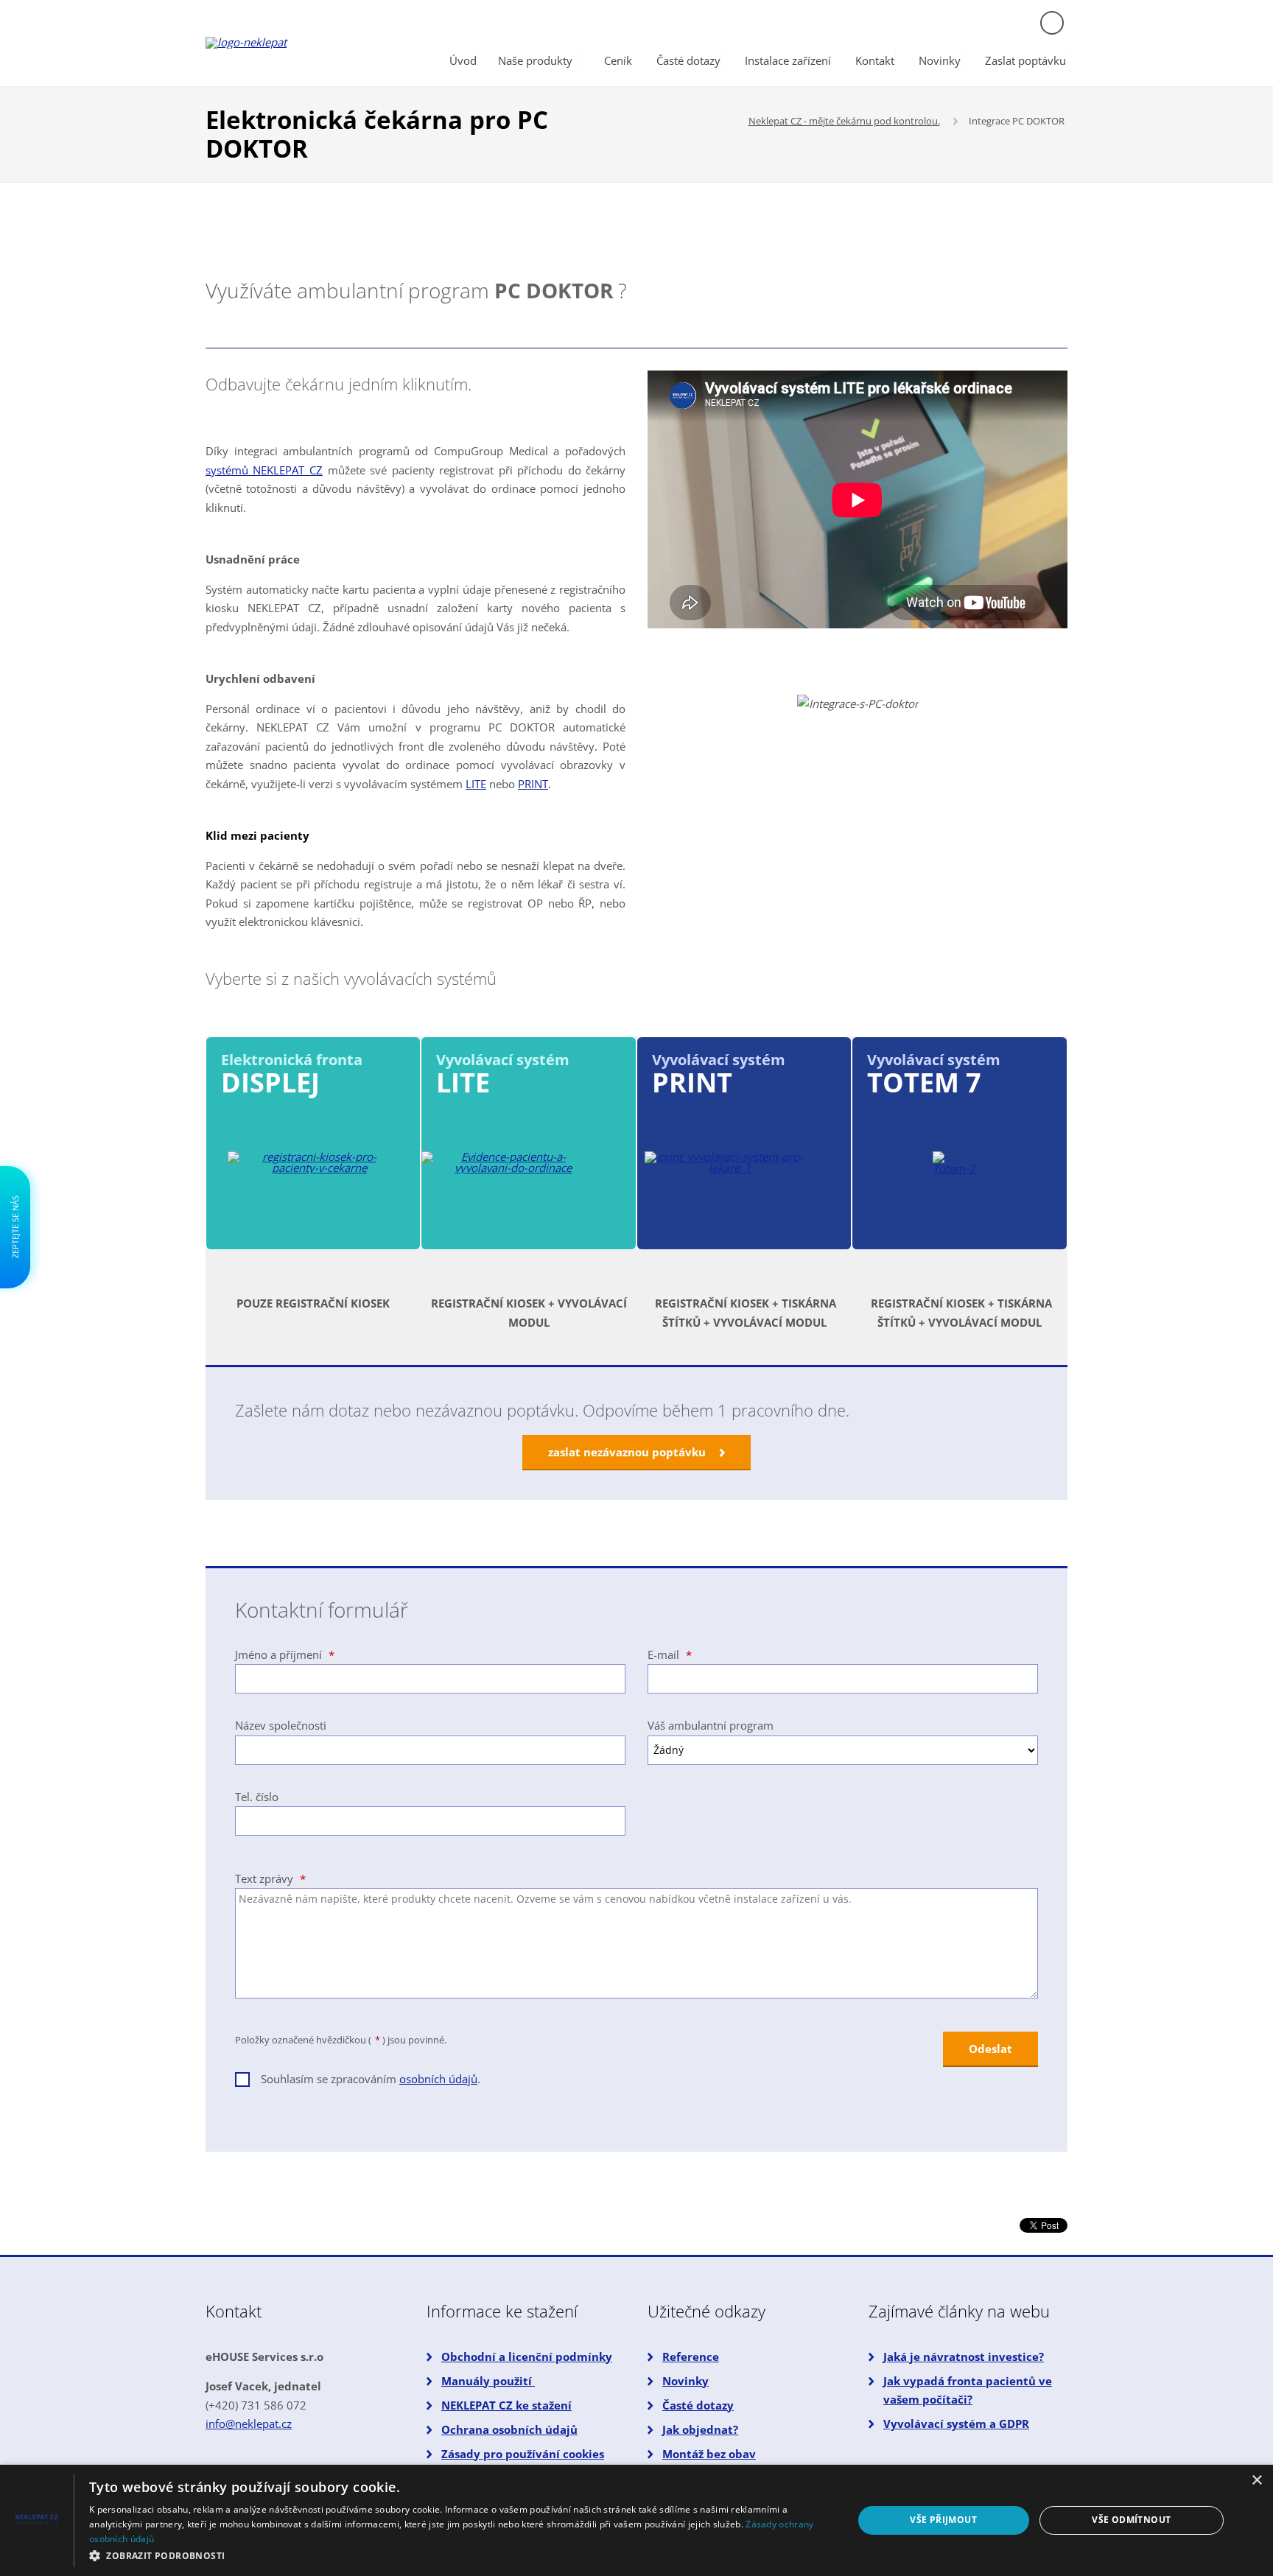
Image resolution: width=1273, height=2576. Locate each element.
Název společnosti (281, 1725)
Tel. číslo (257, 1797)
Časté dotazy (688, 60)
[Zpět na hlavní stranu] (301, 43)
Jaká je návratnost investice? (964, 2356)
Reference (691, 2356)
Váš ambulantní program (711, 1725)
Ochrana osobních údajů (509, 2429)
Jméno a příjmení (285, 1654)
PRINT (533, 784)
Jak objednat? (700, 2429)
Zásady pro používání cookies (523, 2454)
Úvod (463, 60)
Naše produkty (535, 60)
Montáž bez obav (709, 2454)
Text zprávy (270, 1878)
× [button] (1256, 2481)
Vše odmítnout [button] (1131, 2520)
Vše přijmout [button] (943, 2520)
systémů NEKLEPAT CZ (264, 470)
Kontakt (875, 60)
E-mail (670, 1654)
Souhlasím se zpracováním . (371, 2079)
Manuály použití (488, 2381)
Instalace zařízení (788, 60)
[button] (460, 2556)
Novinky (940, 60)
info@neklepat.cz (249, 2424)
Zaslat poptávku (1025, 60)
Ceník (618, 60)
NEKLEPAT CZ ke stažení (506, 2405)
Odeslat (990, 2049)
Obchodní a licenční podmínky (527, 2356)
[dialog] (636, 2520)
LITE (476, 784)
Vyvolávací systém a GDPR (956, 2424)
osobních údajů (438, 2079)
